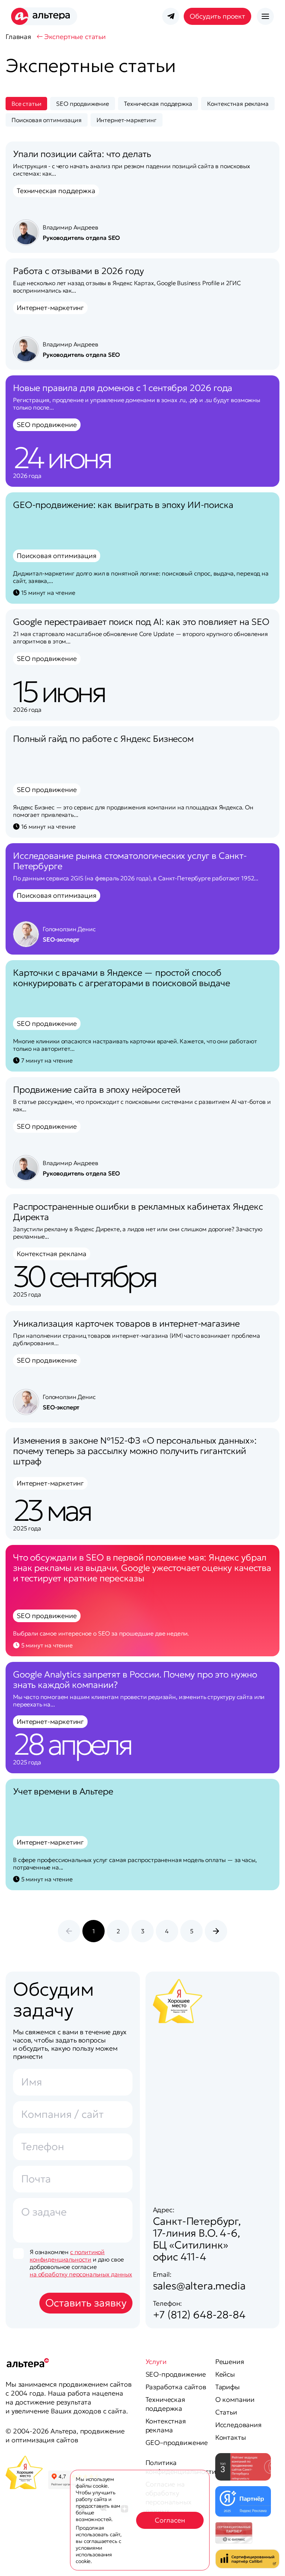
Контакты (231, 2437)
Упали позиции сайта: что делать (82, 154)
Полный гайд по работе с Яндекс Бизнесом (103, 739)
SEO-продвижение (176, 2374)
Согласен (170, 2520)
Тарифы (227, 2387)
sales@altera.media (199, 2286)
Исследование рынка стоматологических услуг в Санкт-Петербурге (130, 861)
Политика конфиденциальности (181, 2467)
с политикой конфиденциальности (67, 2256)
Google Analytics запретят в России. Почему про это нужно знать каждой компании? (135, 1680)
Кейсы (225, 2374)
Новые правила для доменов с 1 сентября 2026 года (123, 388)
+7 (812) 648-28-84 (199, 2315)
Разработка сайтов (176, 2387)
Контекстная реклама (166, 2425)
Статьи (226, 2412)
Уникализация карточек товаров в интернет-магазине (126, 1324)
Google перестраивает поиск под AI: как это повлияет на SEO (141, 622)
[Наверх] (264, 2561)
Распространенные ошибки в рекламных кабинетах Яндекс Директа (138, 1212)
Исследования (238, 2425)
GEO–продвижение (177, 2443)
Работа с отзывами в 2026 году (78, 271)
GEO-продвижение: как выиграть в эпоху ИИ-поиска (123, 505)
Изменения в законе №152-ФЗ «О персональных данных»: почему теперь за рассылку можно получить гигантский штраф (135, 1451)
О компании (235, 2399)
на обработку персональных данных (81, 2274)
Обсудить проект (217, 16)
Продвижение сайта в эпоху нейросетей (97, 1090)
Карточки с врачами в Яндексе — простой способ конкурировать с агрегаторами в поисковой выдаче (121, 978)
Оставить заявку (86, 2303)
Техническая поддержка (165, 2404)
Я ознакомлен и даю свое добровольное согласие (81, 2263)
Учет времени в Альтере (63, 1791)
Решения (230, 2362)
